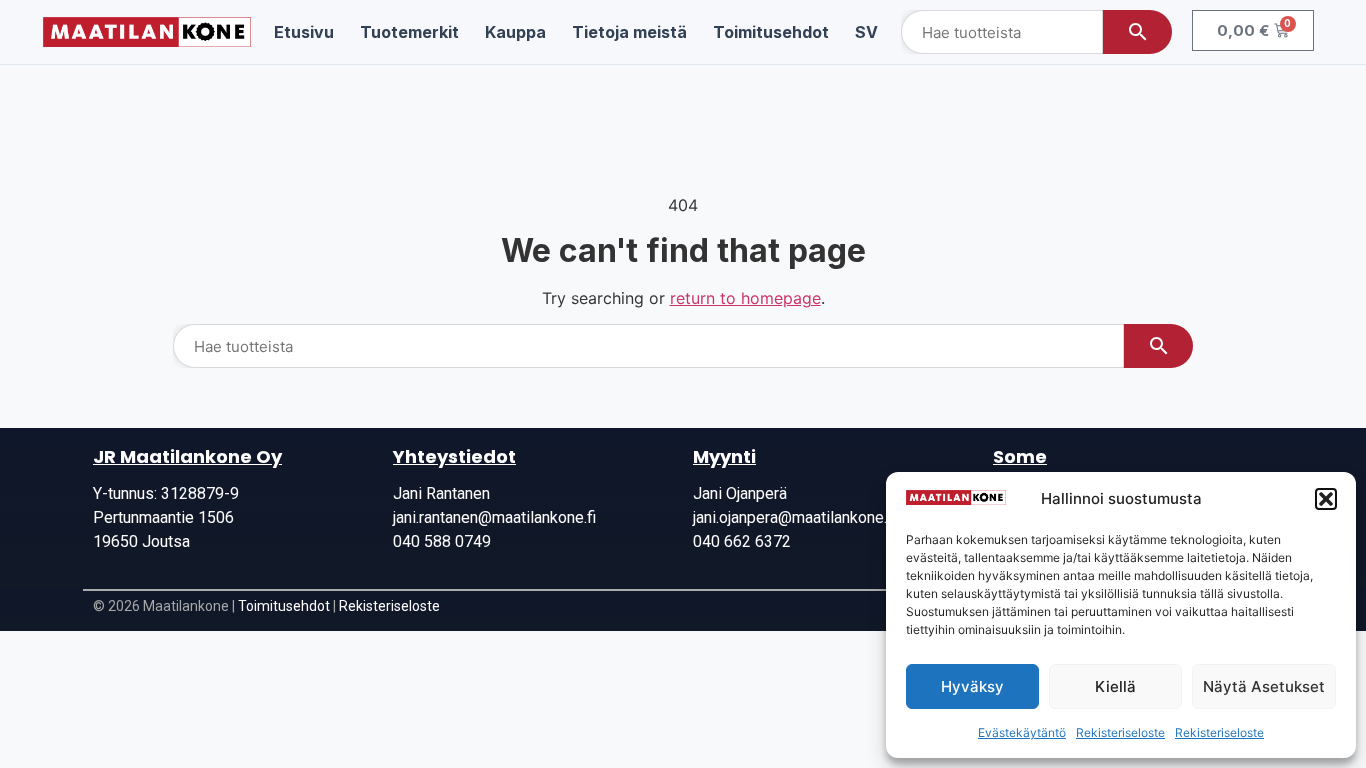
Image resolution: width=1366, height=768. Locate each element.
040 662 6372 (742, 541)
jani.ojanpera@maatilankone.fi (794, 517)
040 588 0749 (442, 541)
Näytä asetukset (1264, 686)
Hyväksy (972, 686)
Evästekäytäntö (1022, 732)
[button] (1326, 499)
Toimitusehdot (284, 606)
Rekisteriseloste (1120, 732)
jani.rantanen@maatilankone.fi (494, 517)
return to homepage (745, 298)
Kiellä (1115, 686)
